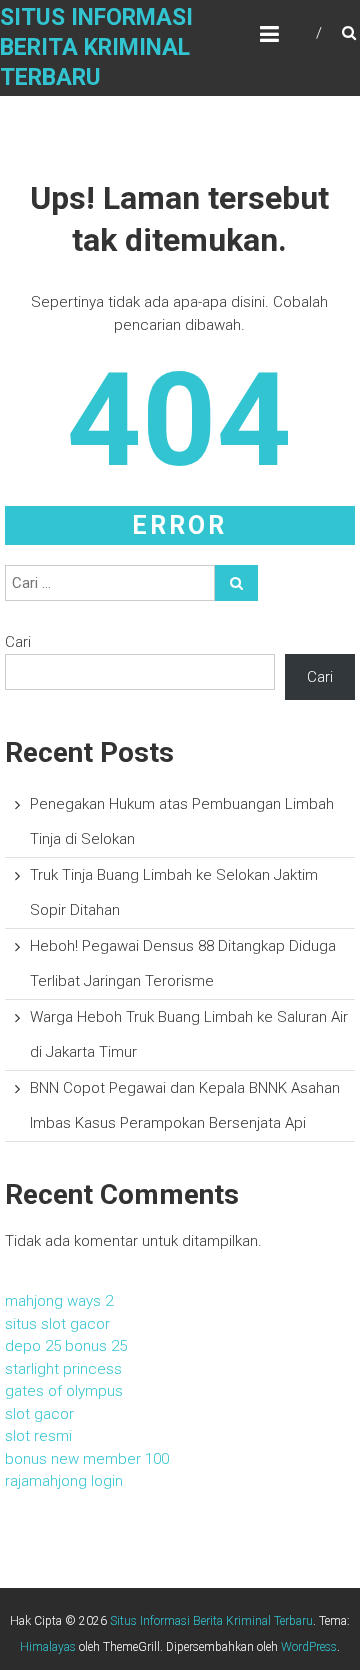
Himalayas (48, 1647)
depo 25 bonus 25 (66, 1346)
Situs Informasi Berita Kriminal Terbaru (96, 47)
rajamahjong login (64, 1481)
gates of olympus (64, 1391)
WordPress (309, 1647)
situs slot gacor (57, 1324)
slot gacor (39, 1414)
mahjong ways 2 (59, 1301)
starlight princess (63, 1369)
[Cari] (236, 583)
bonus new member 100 (87, 1459)
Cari (18, 642)
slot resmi (38, 1436)
